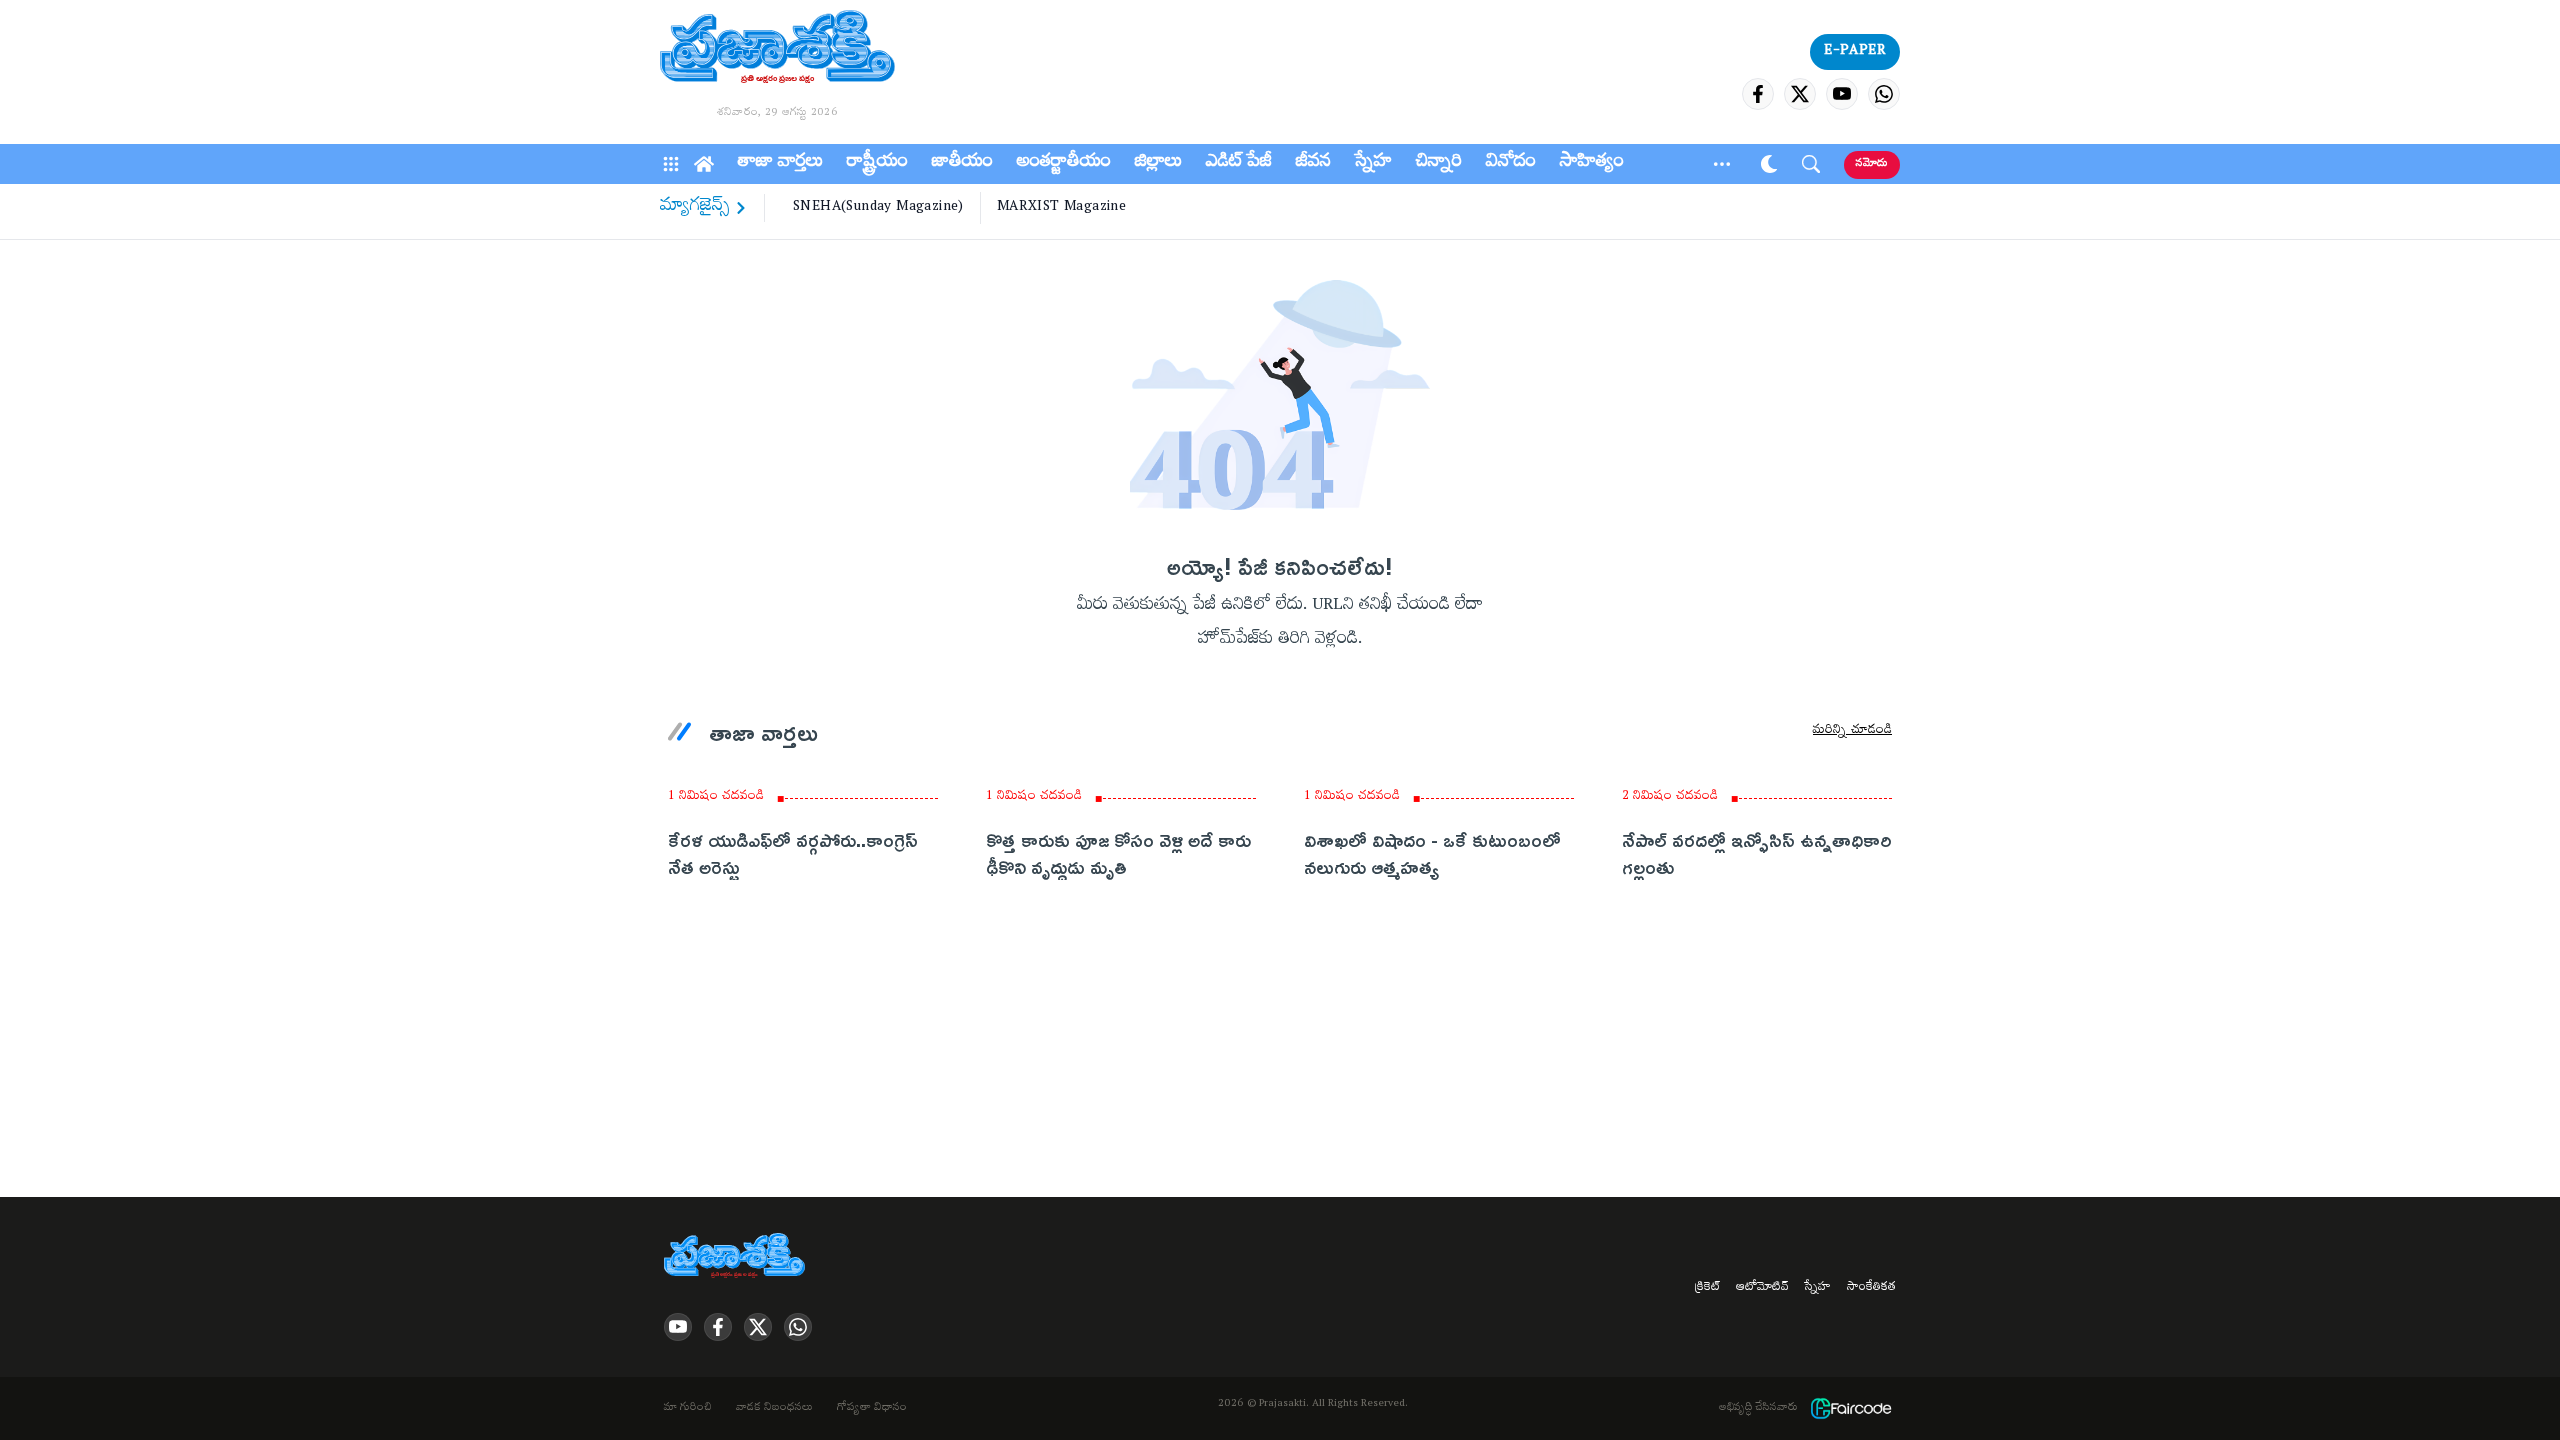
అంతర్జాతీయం (1064, 164)
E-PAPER (1855, 52)
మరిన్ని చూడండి (1852, 732)
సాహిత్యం (1592, 164)
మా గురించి (688, 1409)
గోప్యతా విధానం (872, 1409)
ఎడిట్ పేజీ (1239, 164)
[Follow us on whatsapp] (1884, 94)
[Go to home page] (777, 50)
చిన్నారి (1439, 164)
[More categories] (1722, 164)
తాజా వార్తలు (780, 164)
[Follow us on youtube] (1842, 94)
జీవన (1313, 164)
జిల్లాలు (1158, 164)
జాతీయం (962, 164)
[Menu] (671, 164)
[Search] (1811, 164)
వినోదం (1511, 164)
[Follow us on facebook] (1758, 94)
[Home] (704, 164)
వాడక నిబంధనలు (774, 1409)
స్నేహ (1373, 164)
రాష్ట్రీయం (877, 164)
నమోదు (1872, 164)
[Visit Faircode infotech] (1851, 1408)
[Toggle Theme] (1769, 164)
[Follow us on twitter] (1800, 94)
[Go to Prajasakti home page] (738, 1257)
